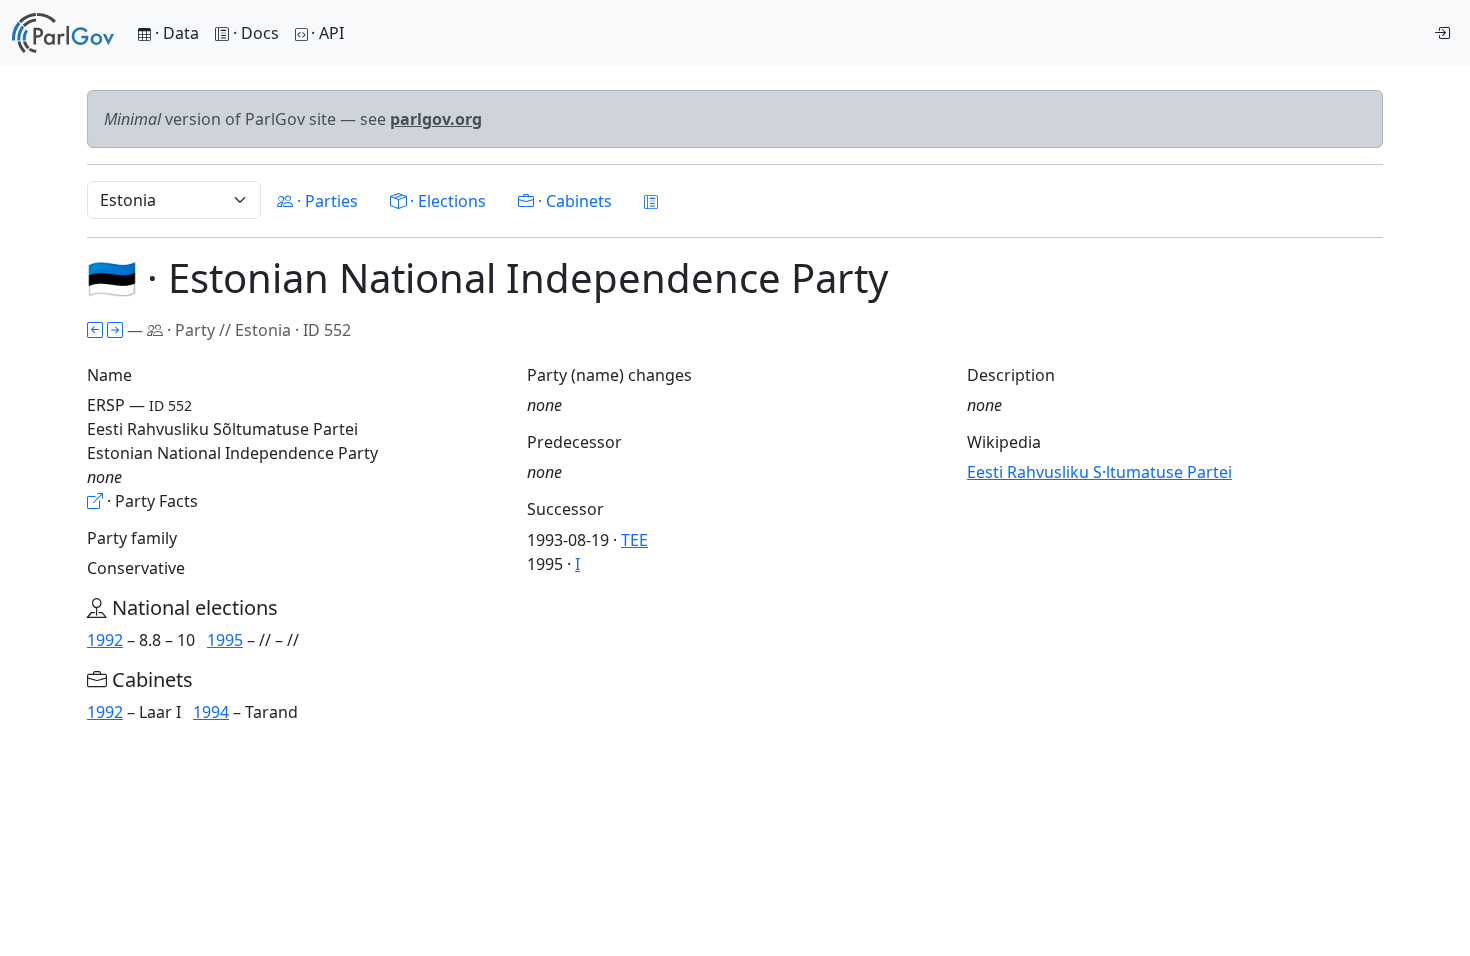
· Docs (256, 33)
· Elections (446, 201)
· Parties (325, 201)
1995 (225, 640)
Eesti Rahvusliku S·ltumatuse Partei (1099, 472)
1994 (211, 712)
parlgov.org (436, 119)
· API (327, 33)
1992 (105, 640)
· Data (175, 33)
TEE (634, 540)
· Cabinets (573, 201)
